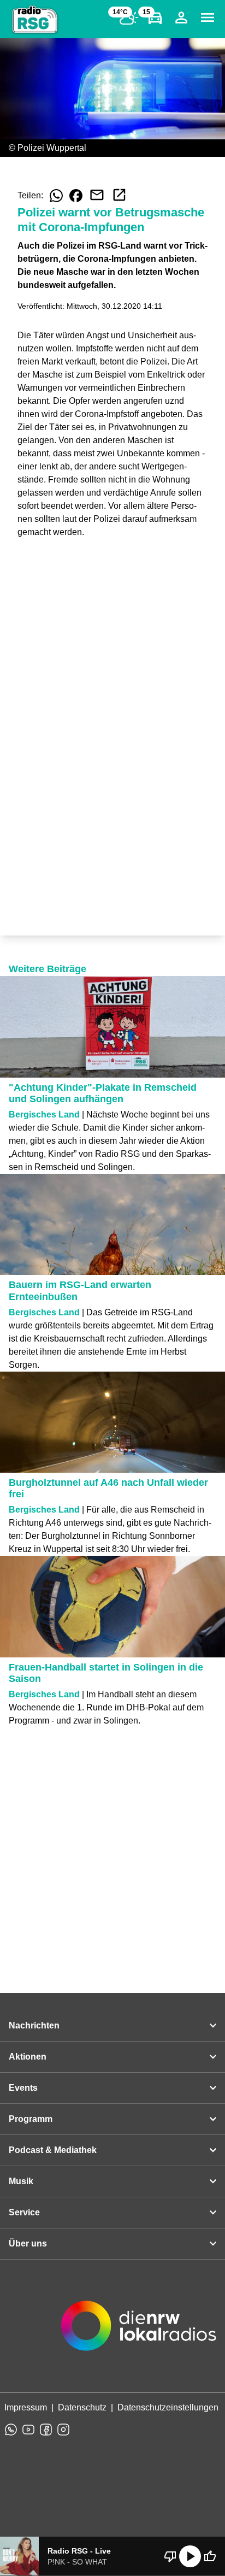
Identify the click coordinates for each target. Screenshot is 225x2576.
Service (24, 2212)
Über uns (28, 2243)
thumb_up (210, 2556)
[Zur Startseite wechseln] (35, 20)
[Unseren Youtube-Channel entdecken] (28, 2430)
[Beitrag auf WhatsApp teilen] (56, 196)
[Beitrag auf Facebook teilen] (76, 196)
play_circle (190, 2556)
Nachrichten (34, 2025)
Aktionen (28, 2057)
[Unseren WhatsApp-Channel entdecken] (11, 2430)
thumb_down (170, 2556)
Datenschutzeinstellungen (168, 2407)
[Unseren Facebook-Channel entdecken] (46, 2430)
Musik (21, 2181)
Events (23, 2088)
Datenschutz (82, 2407)
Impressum (26, 2407)
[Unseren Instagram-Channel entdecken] (63, 2430)
